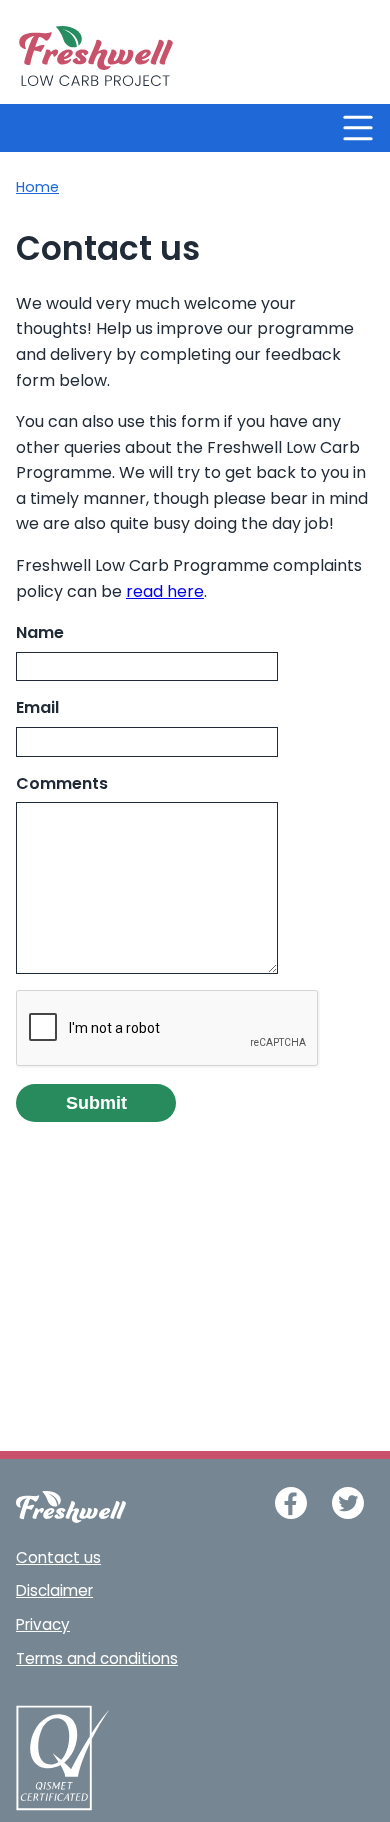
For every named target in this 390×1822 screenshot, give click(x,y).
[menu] (358, 128)
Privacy (43, 1626)
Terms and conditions (97, 1660)
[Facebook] (291, 1503)
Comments (62, 785)
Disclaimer (54, 1592)
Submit (96, 1103)
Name (40, 634)
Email (37, 709)
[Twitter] (348, 1503)
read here (165, 593)
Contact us (58, 1559)
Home (37, 188)
